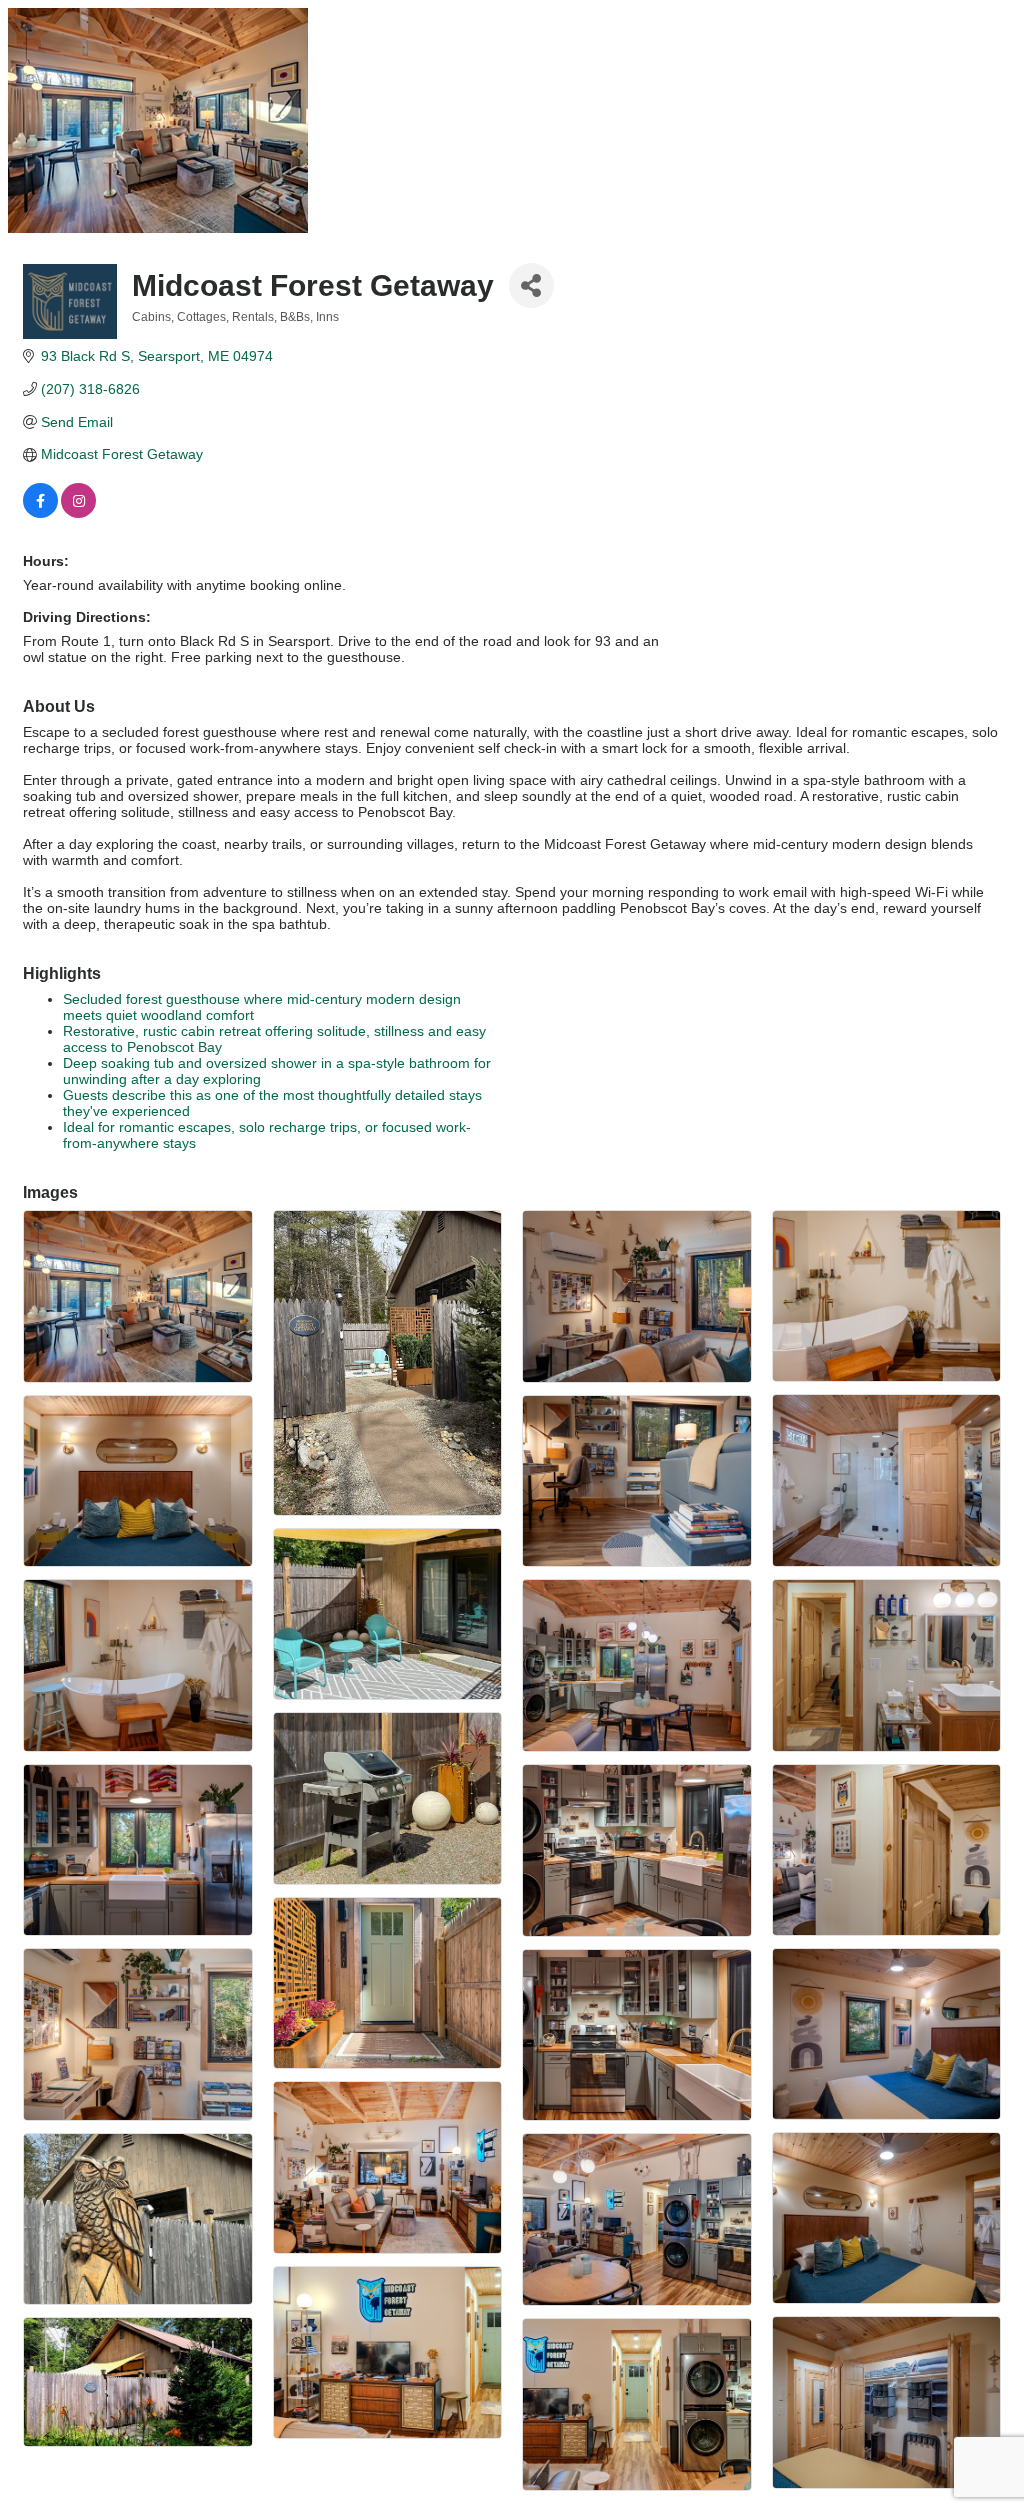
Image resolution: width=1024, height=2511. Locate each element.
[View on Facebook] (40, 513)
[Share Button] (531, 285)
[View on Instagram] (78, 513)
